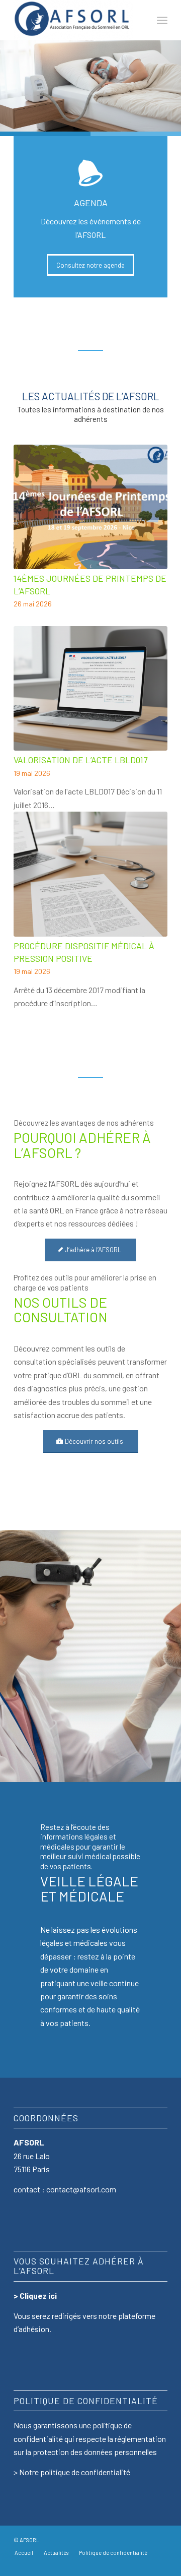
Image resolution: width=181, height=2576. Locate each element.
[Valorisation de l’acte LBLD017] (90, 689)
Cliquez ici (38, 2295)
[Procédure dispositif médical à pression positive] (90, 874)
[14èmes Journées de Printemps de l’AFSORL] (90, 507)
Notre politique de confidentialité (75, 2472)
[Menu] (162, 20)
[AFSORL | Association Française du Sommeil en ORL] (75, 20)
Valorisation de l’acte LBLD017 (80, 760)
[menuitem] (162, 20)
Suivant (152, 663)
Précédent (29, 663)
